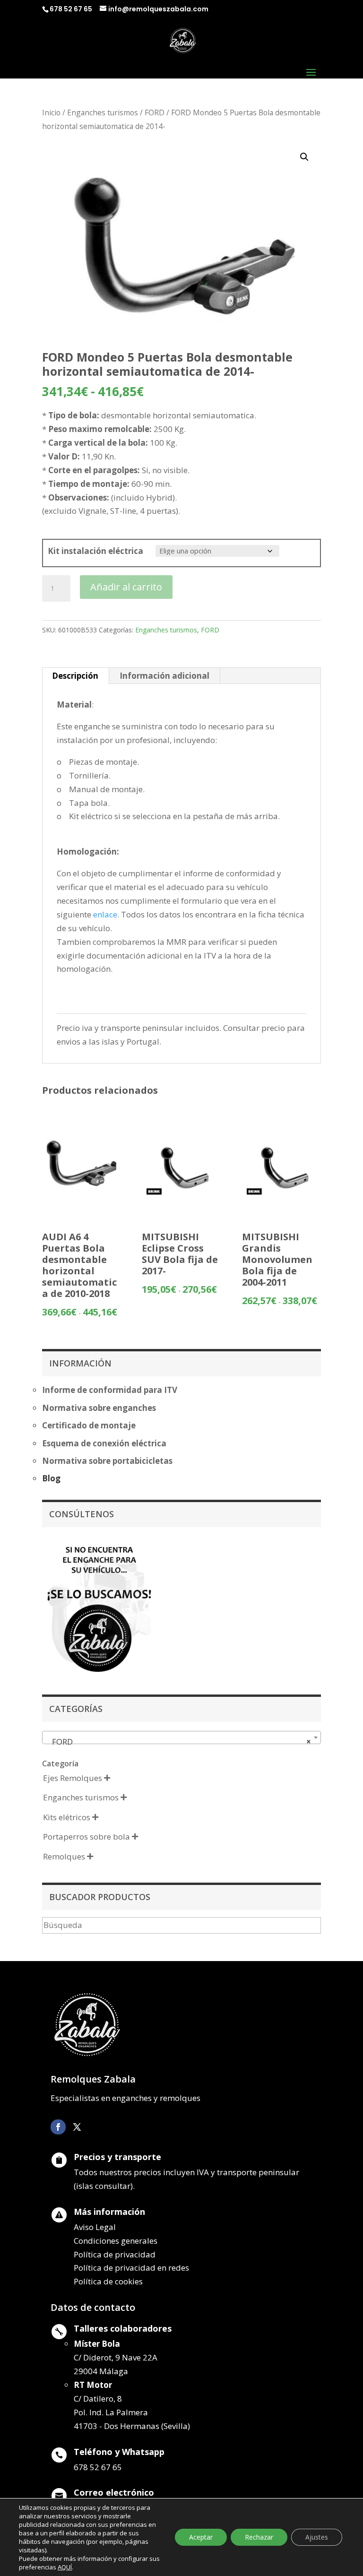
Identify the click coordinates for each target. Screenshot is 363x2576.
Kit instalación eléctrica (95, 551)
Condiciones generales (116, 2241)
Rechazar (259, 2537)
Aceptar (201, 2537)
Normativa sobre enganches (99, 1408)
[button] (304, 157)
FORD (155, 112)
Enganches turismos (103, 112)
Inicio (51, 112)
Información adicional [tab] (164, 676)
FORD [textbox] (179, 1742)
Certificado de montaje (89, 1425)
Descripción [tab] (75, 676)
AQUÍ (65, 2567)
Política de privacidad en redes (131, 2268)
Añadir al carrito (126, 587)
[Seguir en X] (77, 2127)
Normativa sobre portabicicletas (107, 1461)
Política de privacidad (115, 2254)
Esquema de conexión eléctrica (104, 1443)
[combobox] (181, 1738)
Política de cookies (108, 2281)
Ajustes (317, 2537)
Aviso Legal (95, 2227)
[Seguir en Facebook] (58, 2127)
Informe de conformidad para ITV (110, 1390)
